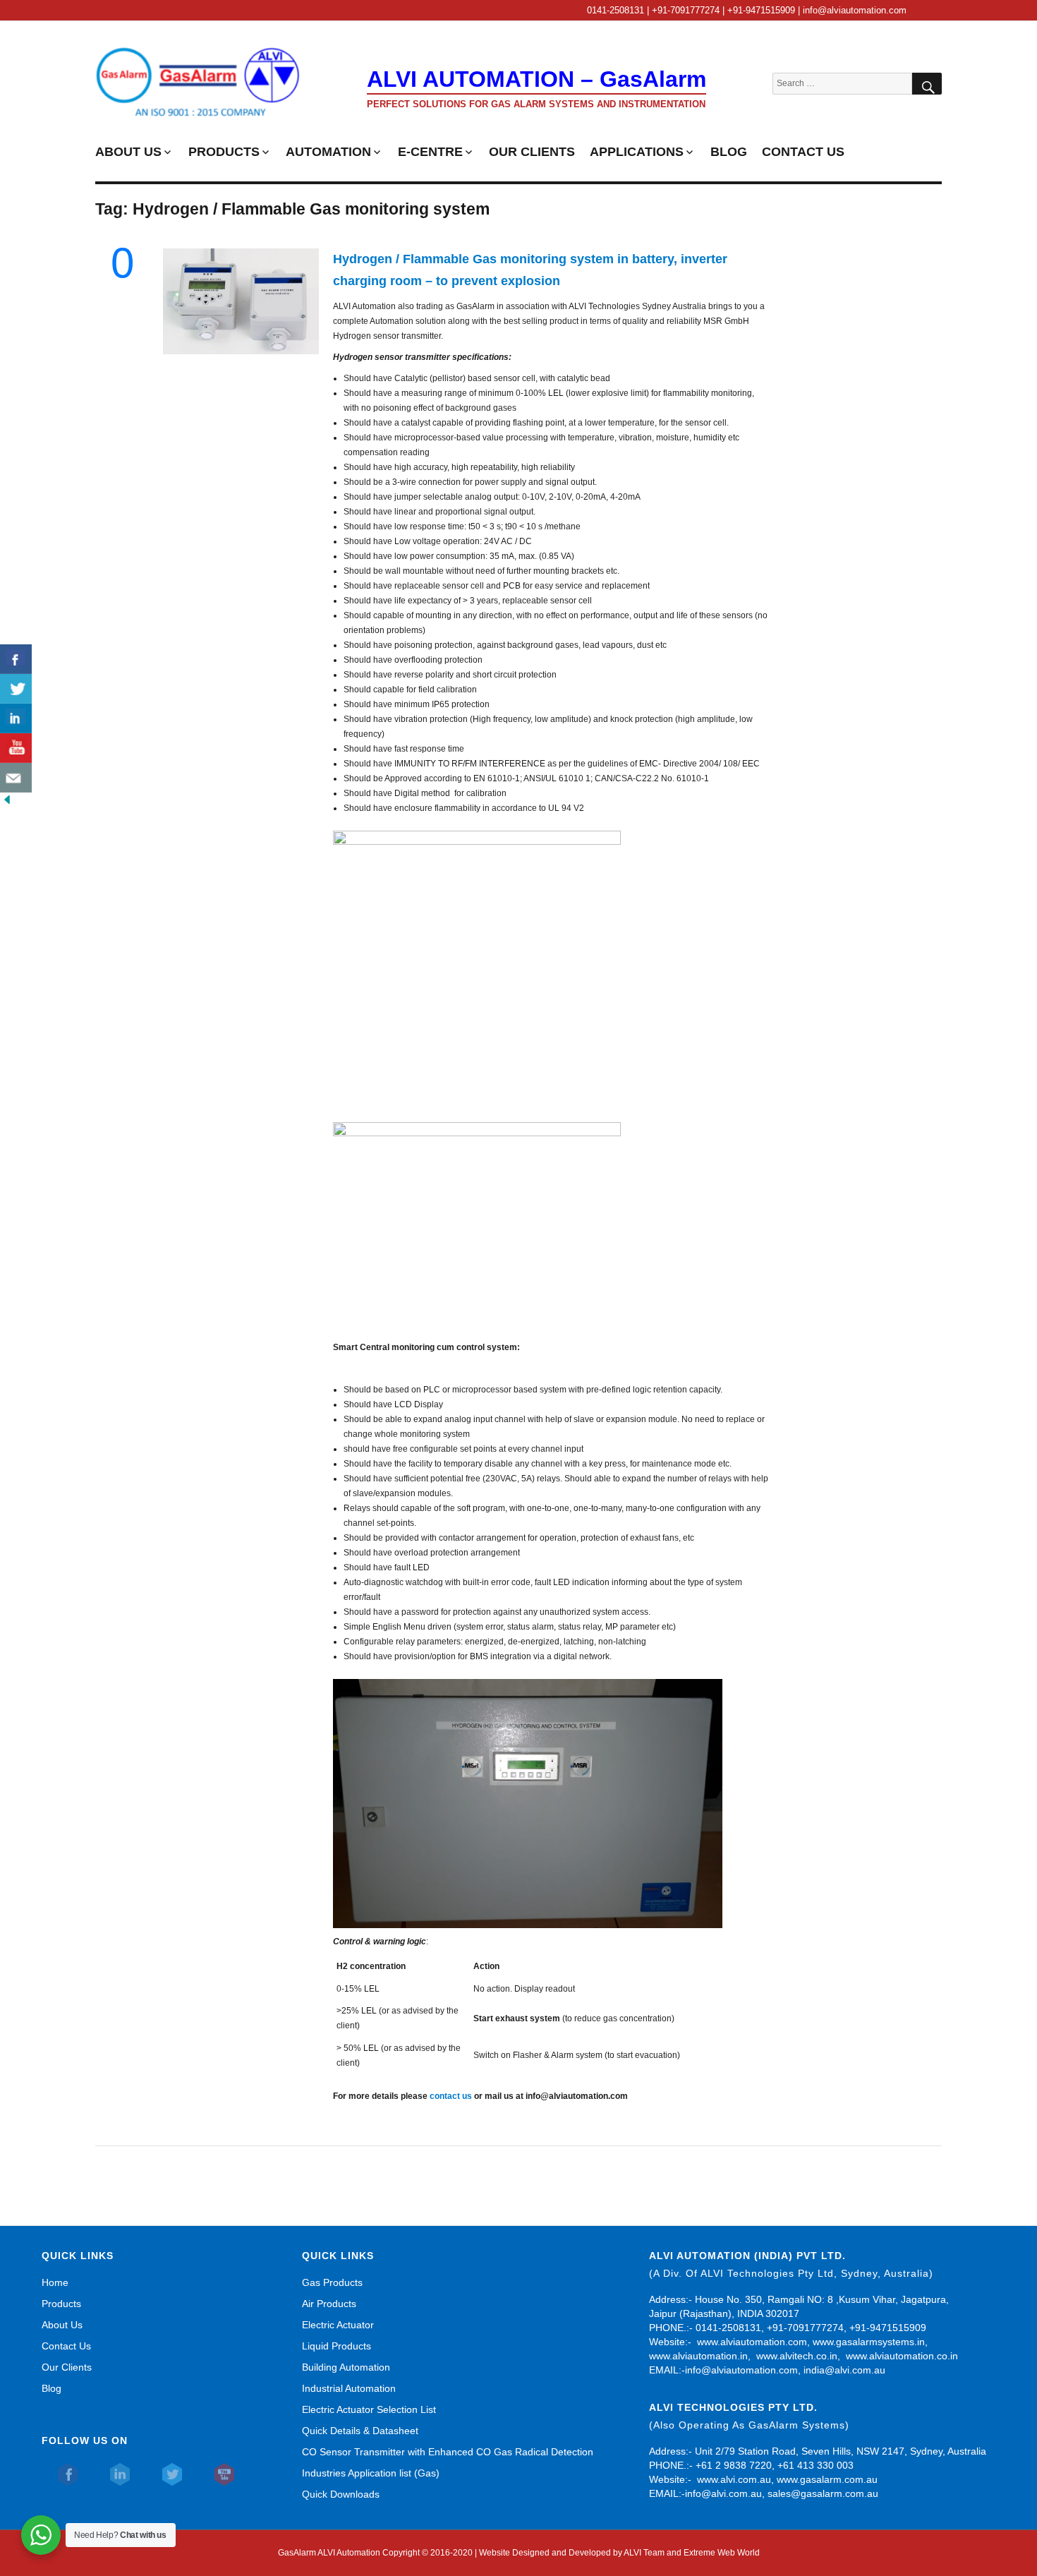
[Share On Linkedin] (16, 718)
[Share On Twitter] (16, 689)
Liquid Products (336, 2346)
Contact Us (66, 2346)
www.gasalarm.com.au (826, 2479)
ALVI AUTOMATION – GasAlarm (536, 79)
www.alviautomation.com (752, 2342)
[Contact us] (16, 778)
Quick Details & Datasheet (360, 2431)
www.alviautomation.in (698, 2356)
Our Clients (67, 2367)
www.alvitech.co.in (797, 2356)
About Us (62, 2325)
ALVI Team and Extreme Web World (692, 2553)
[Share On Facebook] (16, 659)
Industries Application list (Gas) (371, 2473)
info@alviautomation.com (741, 2370)
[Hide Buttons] (7, 800)
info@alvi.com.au (723, 2493)
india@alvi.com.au (844, 2370)
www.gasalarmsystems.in (869, 2342)
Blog (51, 2388)
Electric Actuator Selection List (369, 2409)
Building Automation (346, 2367)
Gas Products (332, 2282)
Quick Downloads (341, 2494)
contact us (451, 2096)
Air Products (329, 2304)
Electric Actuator (338, 2325)
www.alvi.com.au (734, 2479)
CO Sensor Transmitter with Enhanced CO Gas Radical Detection (448, 2452)
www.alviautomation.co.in (902, 2356)
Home (55, 2282)
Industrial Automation (349, 2388)
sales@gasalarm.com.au (823, 2493)
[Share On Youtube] (16, 748)
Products (61, 2304)
